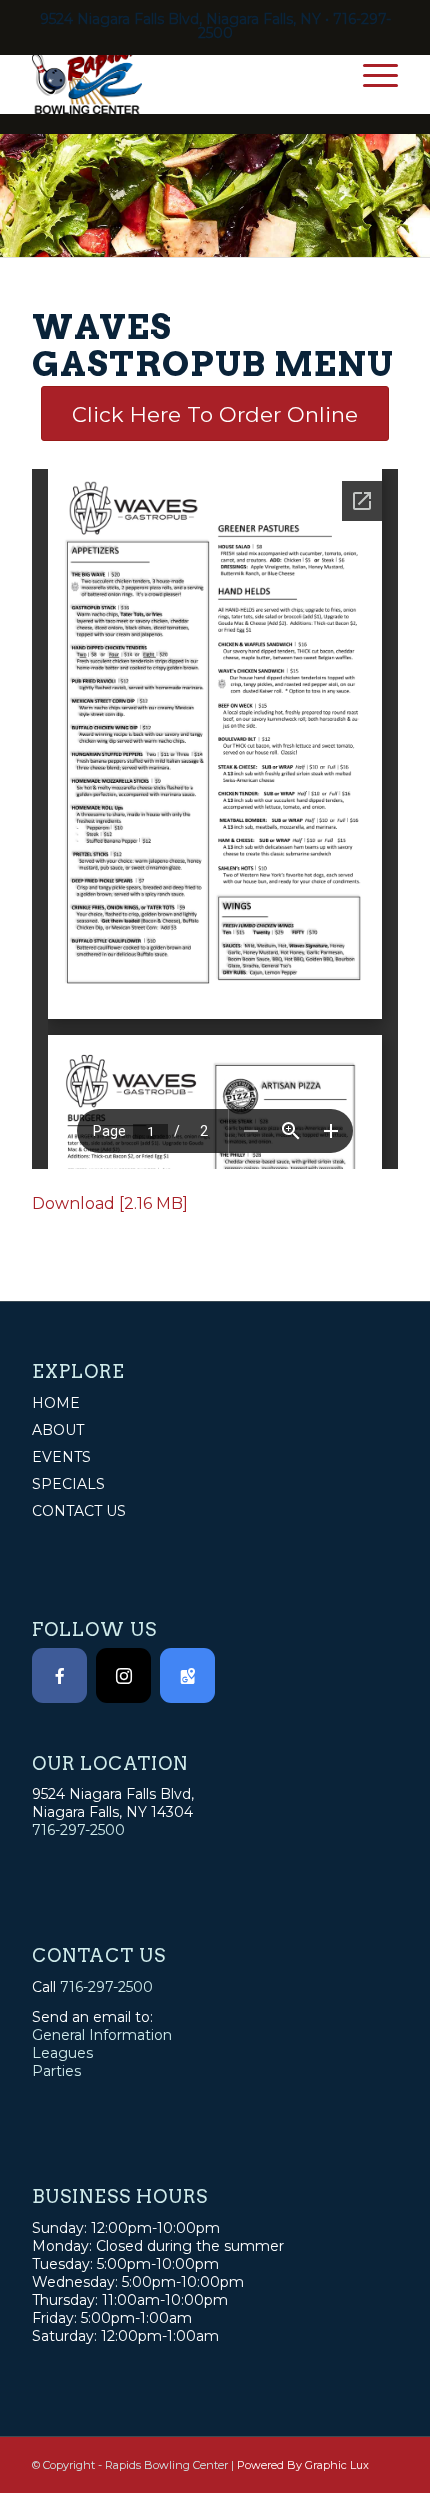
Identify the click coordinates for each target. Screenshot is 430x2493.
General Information (102, 2035)
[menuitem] (370, 74)
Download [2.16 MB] (110, 1203)
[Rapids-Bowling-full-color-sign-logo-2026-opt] (178, 74)
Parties (56, 2071)
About (58, 1430)
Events (61, 1457)
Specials (68, 1484)
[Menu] (370, 74)
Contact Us (79, 1511)
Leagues (62, 2053)
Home (56, 1403)
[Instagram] (123, 1675)
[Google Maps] (187, 1675)
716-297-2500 (78, 1830)
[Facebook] (59, 1675)
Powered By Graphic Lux (303, 2465)
